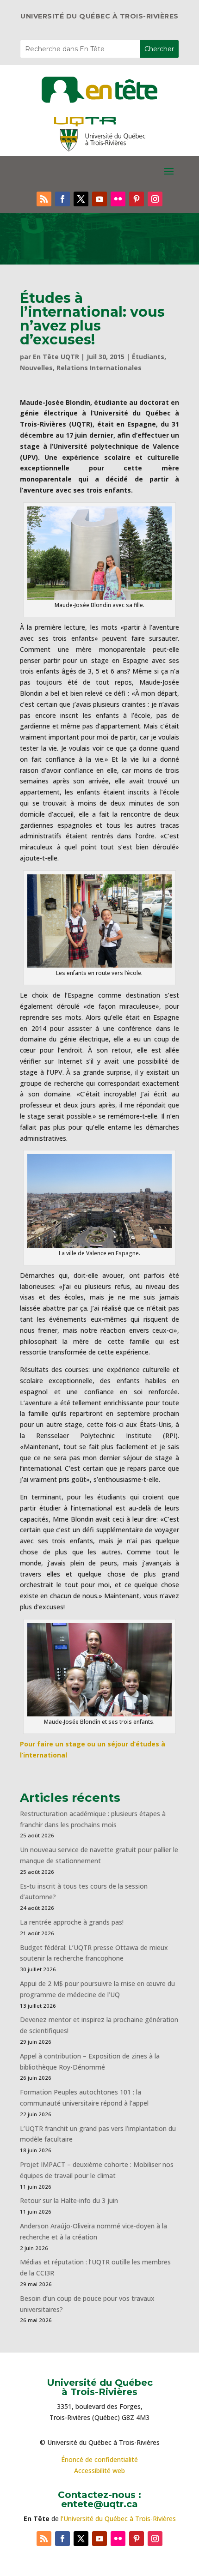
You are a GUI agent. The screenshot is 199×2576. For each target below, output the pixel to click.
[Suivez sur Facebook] (62, 199)
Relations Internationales (99, 368)
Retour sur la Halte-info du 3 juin (69, 2200)
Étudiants (148, 357)
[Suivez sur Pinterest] (137, 199)
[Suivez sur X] (81, 199)
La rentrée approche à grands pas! (72, 1922)
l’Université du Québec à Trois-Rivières (118, 2519)
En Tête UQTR (56, 357)
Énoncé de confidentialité (99, 2459)
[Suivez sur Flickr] (118, 199)
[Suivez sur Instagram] (155, 199)
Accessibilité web (99, 2471)
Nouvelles (36, 368)
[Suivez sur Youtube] (99, 199)
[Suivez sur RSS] (44, 199)
